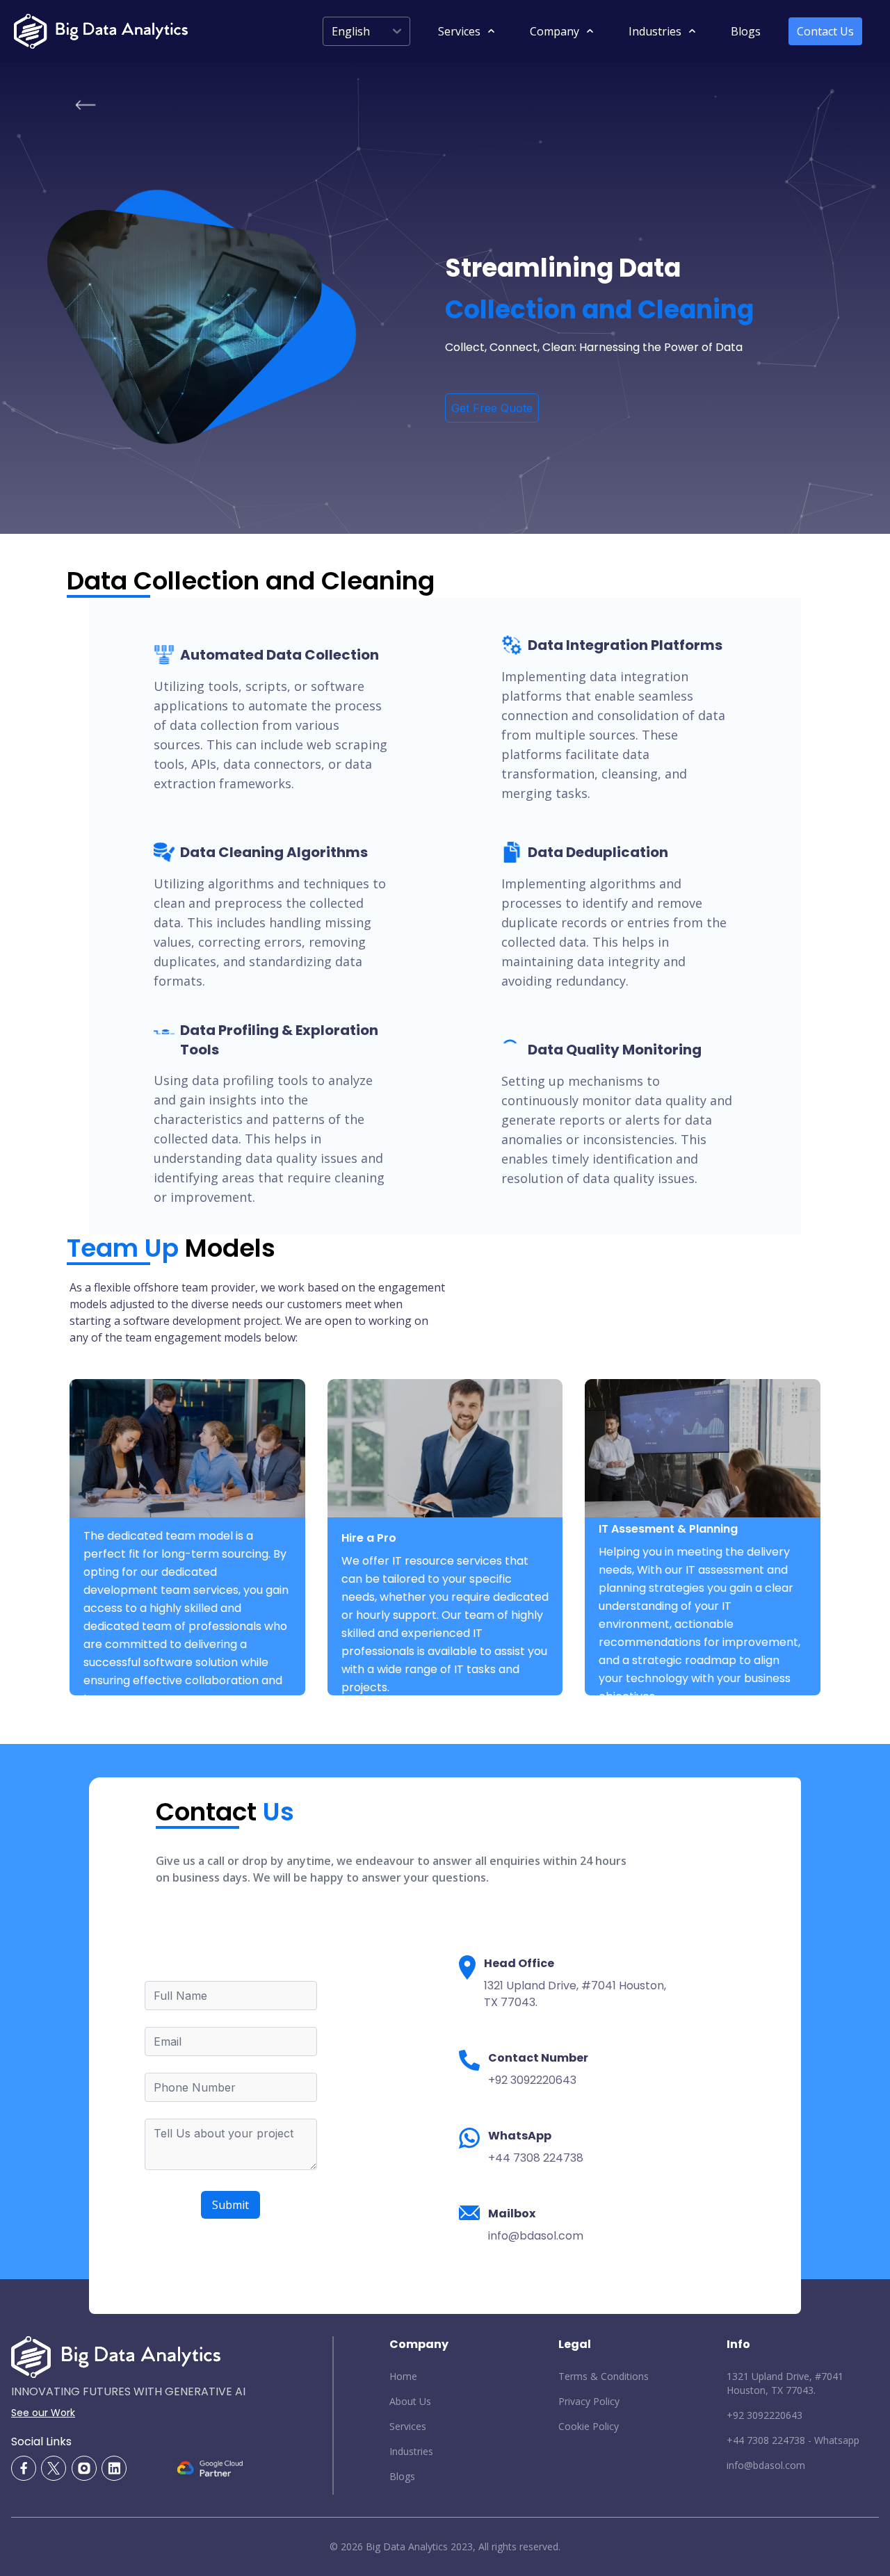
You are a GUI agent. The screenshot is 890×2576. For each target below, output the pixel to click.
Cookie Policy (589, 2426)
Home (403, 2376)
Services (408, 2426)
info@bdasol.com (766, 2465)
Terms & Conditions (604, 2376)
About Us (410, 2401)
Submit (230, 2205)
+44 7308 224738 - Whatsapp (793, 2440)
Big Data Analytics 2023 (419, 2546)
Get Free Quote (492, 408)
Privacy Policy (589, 2401)
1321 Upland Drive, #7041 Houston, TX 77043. (785, 2383)
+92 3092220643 (764, 2415)
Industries (411, 2451)
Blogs (746, 31)
